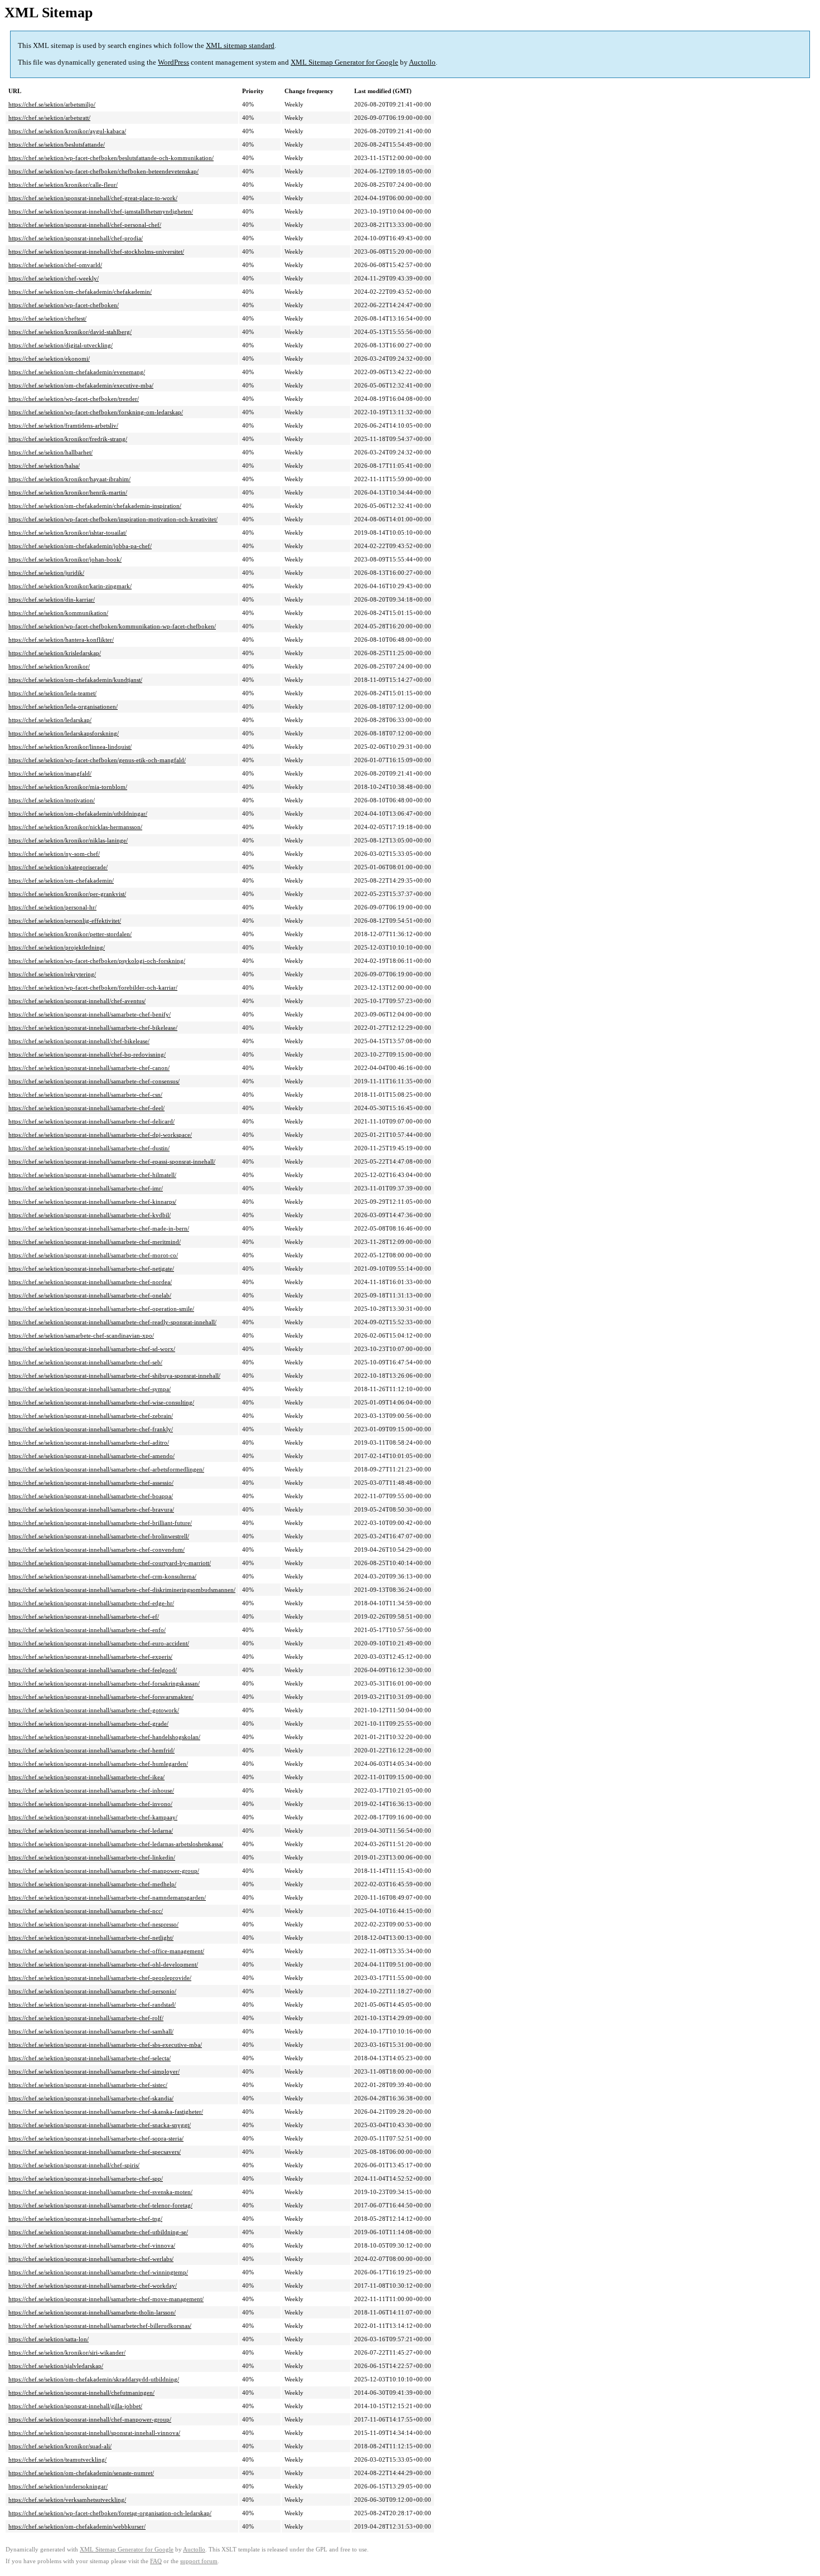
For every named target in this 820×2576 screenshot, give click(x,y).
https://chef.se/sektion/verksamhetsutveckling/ (67, 2500)
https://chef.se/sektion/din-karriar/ (52, 599)
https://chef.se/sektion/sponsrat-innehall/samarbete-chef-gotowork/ (94, 1710)
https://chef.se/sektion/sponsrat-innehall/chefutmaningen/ (81, 2393)
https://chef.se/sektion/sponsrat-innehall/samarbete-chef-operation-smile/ (101, 1309)
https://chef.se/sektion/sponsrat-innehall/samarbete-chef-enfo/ (87, 1630)
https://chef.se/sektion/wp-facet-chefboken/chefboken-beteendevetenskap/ (103, 171)
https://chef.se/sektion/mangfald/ (50, 773)
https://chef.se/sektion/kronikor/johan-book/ (65, 559)
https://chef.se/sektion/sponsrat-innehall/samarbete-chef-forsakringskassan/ (104, 1683)
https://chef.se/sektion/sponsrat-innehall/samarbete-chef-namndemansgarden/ (107, 1897)
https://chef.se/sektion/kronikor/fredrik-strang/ (68, 439)
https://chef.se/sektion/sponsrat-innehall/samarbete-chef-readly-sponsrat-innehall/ (112, 1322)
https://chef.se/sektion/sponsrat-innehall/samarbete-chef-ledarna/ (91, 1831)
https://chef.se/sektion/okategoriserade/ (58, 867)
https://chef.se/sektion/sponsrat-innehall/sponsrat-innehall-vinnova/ (94, 2433)
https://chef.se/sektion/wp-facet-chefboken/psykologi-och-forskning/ (97, 961)
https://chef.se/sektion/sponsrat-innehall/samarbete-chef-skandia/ (91, 2098)
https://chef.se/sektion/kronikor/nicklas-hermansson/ (75, 827)
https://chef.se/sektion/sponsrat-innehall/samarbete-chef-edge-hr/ (91, 1603)
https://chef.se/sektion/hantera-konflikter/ (61, 640)
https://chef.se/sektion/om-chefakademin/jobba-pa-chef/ (80, 546)
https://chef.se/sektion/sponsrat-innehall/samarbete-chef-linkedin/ (92, 1857)
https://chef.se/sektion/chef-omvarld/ (55, 265)
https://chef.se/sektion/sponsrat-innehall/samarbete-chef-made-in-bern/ (99, 1228)
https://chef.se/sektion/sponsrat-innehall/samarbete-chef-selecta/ (90, 2058)
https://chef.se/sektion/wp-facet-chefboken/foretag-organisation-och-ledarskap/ (110, 2513)
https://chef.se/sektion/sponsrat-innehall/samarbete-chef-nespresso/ (93, 1924)
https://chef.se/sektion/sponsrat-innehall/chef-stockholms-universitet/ (96, 251)
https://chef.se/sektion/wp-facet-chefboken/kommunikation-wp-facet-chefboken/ (112, 626)
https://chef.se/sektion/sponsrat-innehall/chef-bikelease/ (79, 1041)
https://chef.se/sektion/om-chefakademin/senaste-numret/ (81, 2473)
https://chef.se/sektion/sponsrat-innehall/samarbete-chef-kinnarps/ (92, 1202)
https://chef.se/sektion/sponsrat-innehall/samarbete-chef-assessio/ (91, 1483)
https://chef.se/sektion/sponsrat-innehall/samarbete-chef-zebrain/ (91, 1416)
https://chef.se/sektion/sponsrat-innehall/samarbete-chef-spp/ (86, 2178)
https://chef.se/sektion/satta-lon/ (49, 2339)
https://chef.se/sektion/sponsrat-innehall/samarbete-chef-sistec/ (88, 2085)
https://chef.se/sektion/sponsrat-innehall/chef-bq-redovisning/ (87, 1054)
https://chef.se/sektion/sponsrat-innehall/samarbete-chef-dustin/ (89, 1148)
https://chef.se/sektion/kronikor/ (49, 666)
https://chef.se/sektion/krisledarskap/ (55, 653)
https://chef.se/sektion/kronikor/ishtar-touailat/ (67, 532)
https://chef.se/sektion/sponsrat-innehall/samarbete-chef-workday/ (93, 2286)
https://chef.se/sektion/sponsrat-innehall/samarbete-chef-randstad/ (92, 2004)
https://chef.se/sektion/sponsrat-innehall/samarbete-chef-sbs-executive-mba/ (105, 2045)
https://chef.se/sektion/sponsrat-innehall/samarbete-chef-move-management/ (106, 2299)
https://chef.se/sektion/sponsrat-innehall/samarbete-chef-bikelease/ (93, 1028)
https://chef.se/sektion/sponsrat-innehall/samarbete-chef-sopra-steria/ (96, 2138)
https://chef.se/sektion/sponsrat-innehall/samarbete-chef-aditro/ (89, 1442)
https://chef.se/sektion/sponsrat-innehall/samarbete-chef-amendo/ (91, 1456)
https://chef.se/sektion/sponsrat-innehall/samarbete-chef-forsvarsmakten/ (101, 1697)
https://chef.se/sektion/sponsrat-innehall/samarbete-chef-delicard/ (91, 1121)
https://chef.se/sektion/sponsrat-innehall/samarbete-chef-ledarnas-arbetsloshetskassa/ (116, 1844)
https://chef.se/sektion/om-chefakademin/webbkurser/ (77, 2526)
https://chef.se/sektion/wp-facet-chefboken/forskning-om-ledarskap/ (96, 412)
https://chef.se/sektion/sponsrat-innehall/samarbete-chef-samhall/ (91, 2031)
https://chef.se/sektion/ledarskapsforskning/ (64, 733)
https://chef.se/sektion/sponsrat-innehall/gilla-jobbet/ (75, 2406)
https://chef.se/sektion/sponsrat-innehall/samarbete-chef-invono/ (90, 1804)
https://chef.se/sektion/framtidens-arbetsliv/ (63, 425)
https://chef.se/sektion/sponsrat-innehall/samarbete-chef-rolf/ (86, 2018)
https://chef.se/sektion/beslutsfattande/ (57, 144)
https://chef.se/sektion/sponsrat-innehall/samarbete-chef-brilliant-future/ (100, 1523)
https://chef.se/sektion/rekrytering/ (52, 974)
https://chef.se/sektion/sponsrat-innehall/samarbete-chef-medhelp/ (92, 1884)
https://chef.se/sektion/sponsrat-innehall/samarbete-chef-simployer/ (94, 2071)
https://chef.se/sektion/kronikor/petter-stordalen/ (70, 934)
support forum (199, 2561)
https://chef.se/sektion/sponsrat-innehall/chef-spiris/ (74, 2165)
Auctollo (422, 62)
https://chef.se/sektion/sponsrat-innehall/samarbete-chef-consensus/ (94, 1081)
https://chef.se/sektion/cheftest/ (47, 318)
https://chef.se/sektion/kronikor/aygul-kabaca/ (67, 131)
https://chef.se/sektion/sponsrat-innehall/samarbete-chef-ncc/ (86, 1911)
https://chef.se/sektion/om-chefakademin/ (61, 880)
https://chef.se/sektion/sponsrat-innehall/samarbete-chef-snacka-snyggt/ (100, 2125)
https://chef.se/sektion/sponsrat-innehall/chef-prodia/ (76, 238)
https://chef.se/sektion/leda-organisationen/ (63, 706)
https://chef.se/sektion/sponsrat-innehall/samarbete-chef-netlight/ (91, 1938)
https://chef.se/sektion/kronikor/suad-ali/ (60, 2446)
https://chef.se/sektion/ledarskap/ (50, 720)
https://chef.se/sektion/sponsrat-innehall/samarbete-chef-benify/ (90, 1014)
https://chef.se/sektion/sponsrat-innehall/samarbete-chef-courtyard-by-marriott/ (110, 1563)
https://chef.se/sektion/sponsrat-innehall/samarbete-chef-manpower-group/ (104, 1871)
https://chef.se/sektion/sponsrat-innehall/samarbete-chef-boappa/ (91, 1496)
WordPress (173, 62)
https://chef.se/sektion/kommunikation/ (58, 613)
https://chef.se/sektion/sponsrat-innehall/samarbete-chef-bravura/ (91, 1509)
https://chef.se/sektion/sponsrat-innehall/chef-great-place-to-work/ (93, 198)
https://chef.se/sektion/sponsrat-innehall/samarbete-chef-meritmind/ (95, 1242)
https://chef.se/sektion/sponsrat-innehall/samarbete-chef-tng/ (85, 2219)
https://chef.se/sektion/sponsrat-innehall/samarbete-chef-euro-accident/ (99, 1643)
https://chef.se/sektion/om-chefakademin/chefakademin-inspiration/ (95, 506)
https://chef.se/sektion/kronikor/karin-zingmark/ (70, 586)
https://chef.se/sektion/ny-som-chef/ (54, 854)
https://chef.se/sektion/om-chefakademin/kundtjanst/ (75, 680)
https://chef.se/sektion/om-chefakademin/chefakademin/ (80, 292)
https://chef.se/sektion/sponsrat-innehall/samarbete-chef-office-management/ (106, 1951)
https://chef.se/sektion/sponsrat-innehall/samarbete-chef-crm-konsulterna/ (102, 1576)
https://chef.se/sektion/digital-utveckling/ (61, 345)
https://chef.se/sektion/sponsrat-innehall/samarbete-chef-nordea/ (90, 1282)
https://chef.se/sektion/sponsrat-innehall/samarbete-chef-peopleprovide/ (100, 1978)
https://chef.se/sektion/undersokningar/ (58, 2486)
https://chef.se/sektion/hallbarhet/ (50, 452)
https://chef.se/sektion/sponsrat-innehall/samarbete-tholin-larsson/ (92, 2312)
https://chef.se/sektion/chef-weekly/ (54, 278)
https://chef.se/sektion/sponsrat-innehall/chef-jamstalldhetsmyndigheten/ (101, 211)
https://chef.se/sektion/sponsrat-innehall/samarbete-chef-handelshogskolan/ (104, 1737)
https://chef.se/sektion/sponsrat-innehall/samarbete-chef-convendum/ (97, 1550)
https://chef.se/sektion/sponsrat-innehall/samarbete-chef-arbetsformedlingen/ (106, 1469)
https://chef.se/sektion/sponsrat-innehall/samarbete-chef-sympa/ (90, 1389)
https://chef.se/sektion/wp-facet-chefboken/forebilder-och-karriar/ (93, 987)
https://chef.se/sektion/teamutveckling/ (57, 2459)
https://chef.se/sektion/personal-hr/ (52, 907)
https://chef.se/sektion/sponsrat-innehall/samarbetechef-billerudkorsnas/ (100, 2326)
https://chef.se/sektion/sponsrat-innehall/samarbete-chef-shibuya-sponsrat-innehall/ (114, 1376)
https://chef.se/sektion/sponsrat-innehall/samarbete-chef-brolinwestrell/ (99, 1536)
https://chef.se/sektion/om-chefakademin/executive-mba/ (81, 385)
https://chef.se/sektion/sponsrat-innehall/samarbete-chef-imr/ (86, 1188)
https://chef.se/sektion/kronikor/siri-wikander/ (67, 2352)
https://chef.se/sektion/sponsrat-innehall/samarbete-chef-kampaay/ (93, 1817)
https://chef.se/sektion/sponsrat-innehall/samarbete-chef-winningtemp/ (98, 2272)
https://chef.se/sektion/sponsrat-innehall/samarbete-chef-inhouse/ (91, 1790)
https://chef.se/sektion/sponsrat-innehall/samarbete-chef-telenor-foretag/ (100, 2205)
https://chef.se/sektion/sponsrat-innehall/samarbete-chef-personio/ (92, 1991)
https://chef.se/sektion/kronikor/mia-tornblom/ (68, 787)
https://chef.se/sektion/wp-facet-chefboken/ (64, 305)
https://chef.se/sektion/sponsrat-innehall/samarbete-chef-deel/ (86, 1108)
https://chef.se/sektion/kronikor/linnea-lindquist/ (70, 747)
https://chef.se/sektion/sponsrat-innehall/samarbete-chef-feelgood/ (93, 1670)
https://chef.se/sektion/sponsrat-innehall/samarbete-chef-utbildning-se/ (98, 2232)
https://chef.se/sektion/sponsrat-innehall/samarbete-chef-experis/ (90, 1657)
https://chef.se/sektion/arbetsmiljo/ (52, 104)
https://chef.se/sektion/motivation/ (52, 800)
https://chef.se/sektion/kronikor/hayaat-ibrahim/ (69, 479)
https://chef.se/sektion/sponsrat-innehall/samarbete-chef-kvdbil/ (90, 1215)
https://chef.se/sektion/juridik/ (46, 573)
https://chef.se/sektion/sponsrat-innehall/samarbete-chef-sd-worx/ (92, 1349)
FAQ (156, 2561)
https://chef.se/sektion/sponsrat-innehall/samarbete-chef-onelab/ (90, 1295)
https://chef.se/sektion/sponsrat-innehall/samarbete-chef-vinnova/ (92, 2245)
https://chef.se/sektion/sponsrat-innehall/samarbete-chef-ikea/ (86, 1777)
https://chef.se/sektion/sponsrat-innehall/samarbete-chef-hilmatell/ (92, 1175)
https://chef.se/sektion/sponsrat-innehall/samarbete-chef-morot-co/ (93, 1255)
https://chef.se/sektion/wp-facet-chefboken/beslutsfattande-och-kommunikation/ (111, 158)
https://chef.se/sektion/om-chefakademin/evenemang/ (77, 372)
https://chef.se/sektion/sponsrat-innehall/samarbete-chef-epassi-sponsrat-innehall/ (112, 1161)
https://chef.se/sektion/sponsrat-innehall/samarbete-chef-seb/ (85, 1362)
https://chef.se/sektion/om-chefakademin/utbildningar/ (78, 814)
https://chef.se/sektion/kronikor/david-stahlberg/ (70, 332)
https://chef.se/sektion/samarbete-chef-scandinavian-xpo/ (81, 1335)
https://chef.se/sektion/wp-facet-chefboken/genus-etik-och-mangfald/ (97, 760)
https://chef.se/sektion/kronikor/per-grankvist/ (67, 894)
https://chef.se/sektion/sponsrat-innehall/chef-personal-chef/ (85, 225)
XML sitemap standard (240, 45)
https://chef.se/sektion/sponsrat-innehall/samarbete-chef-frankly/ (91, 1429)
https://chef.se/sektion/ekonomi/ (49, 359)
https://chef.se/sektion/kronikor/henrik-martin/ (68, 492)
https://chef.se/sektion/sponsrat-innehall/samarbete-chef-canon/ (89, 1068)
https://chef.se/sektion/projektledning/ (57, 947)
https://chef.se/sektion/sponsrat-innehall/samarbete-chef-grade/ (88, 1723)
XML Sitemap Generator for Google (344, 62)
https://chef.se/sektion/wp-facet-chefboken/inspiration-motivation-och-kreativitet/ (113, 519)
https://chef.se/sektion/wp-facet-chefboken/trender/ (74, 399)
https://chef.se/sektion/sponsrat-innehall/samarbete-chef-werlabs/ (91, 2259)
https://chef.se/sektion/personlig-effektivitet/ (65, 921)
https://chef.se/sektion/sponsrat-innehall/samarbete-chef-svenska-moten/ (100, 2192)
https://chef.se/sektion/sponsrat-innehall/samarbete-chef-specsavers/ (95, 2152)
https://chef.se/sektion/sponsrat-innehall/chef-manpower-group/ (90, 2419)
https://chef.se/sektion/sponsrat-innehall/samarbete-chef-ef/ (84, 1616)
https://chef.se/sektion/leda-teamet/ (52, 693)
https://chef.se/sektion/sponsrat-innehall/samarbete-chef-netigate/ (91, 1268)
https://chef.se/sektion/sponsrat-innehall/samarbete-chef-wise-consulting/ (101, 1402)
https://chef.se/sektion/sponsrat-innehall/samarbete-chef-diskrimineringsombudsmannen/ (122, 1590)
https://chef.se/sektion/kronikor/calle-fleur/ (63, 185)
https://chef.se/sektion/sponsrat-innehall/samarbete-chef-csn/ (85, 1095)
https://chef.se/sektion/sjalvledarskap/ (56, 2366)
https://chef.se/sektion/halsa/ (44, 466)
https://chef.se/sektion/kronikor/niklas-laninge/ (68, 840)
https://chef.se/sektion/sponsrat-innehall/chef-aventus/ (77, 1001)
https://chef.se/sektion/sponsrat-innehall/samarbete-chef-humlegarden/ (98, 1764)
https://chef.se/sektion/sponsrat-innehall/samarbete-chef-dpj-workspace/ (100, 1135)
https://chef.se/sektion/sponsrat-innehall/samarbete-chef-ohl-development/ (103, 1964)
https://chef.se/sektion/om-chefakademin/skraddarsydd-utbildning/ (94, 2379)
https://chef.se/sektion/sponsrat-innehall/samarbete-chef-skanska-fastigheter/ (106, 2112)
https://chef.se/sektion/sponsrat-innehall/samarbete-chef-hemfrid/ (91, 1750)
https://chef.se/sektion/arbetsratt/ (49, 118)
